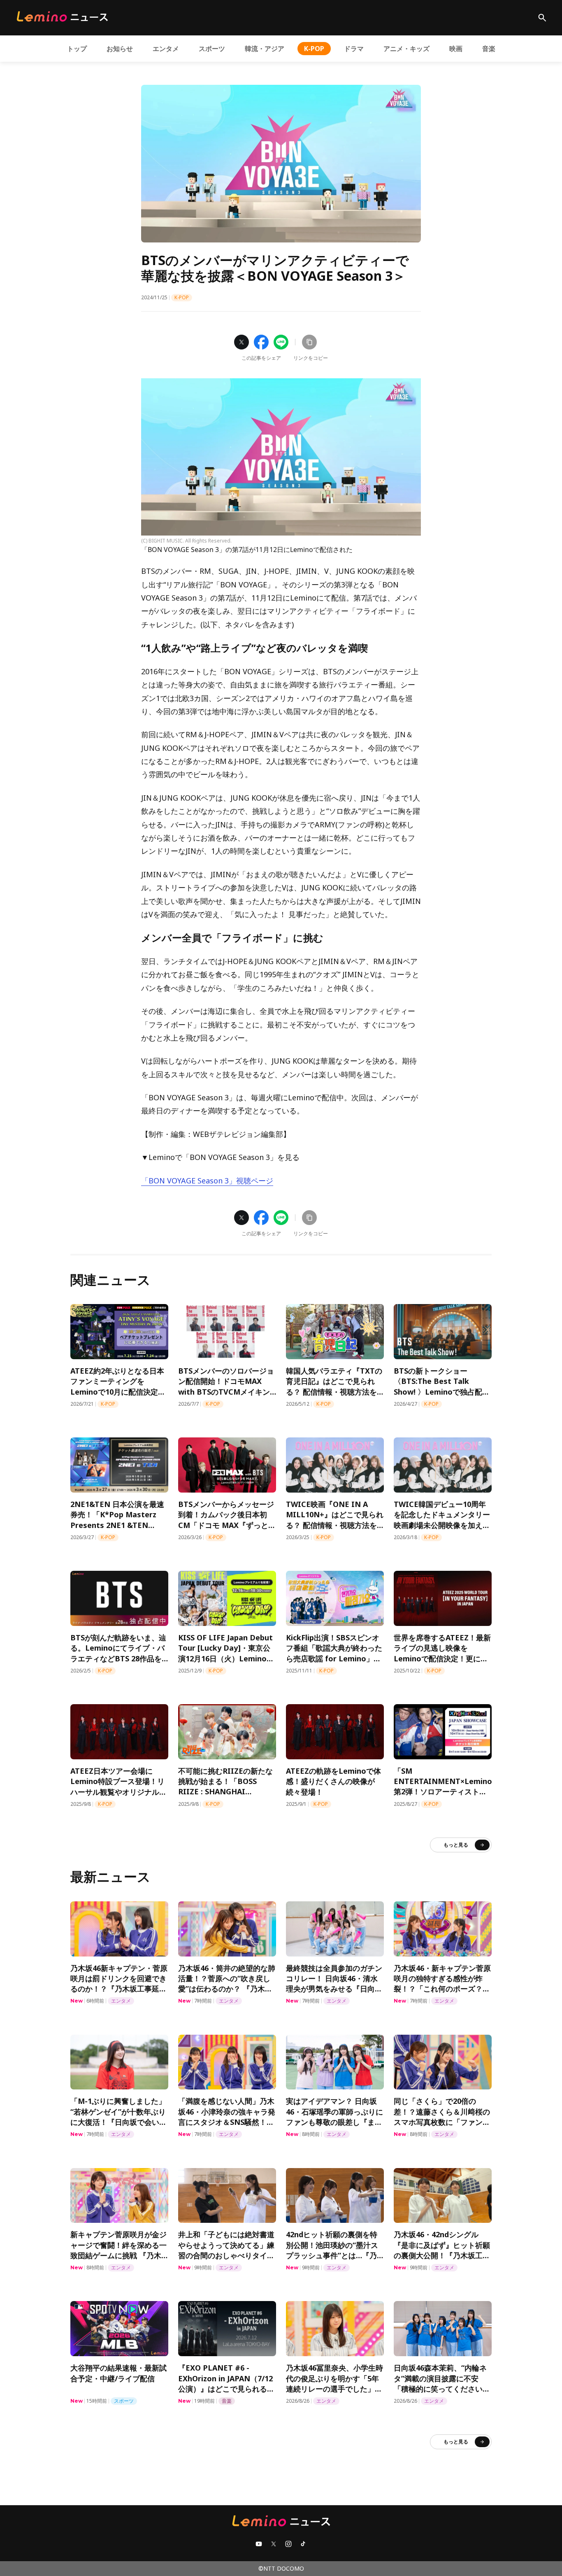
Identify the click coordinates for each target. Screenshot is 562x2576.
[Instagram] (288, 2544)
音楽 (489, 49)
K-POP (314, 49)
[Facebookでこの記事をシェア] (261, 342)
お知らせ (120, 49)
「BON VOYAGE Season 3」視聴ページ (207, 1181)
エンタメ (166, 49)
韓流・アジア (265, 49)
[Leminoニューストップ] (62, 16)
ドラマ (354, 49)
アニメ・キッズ (406, 49)
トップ (77, 49)
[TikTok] (303, 2544)
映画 (456, 49)
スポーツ (212, 49)
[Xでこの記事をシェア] (242, 342)
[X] (274, 2544)
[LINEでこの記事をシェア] (281, 342)
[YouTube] (259, 2544)
